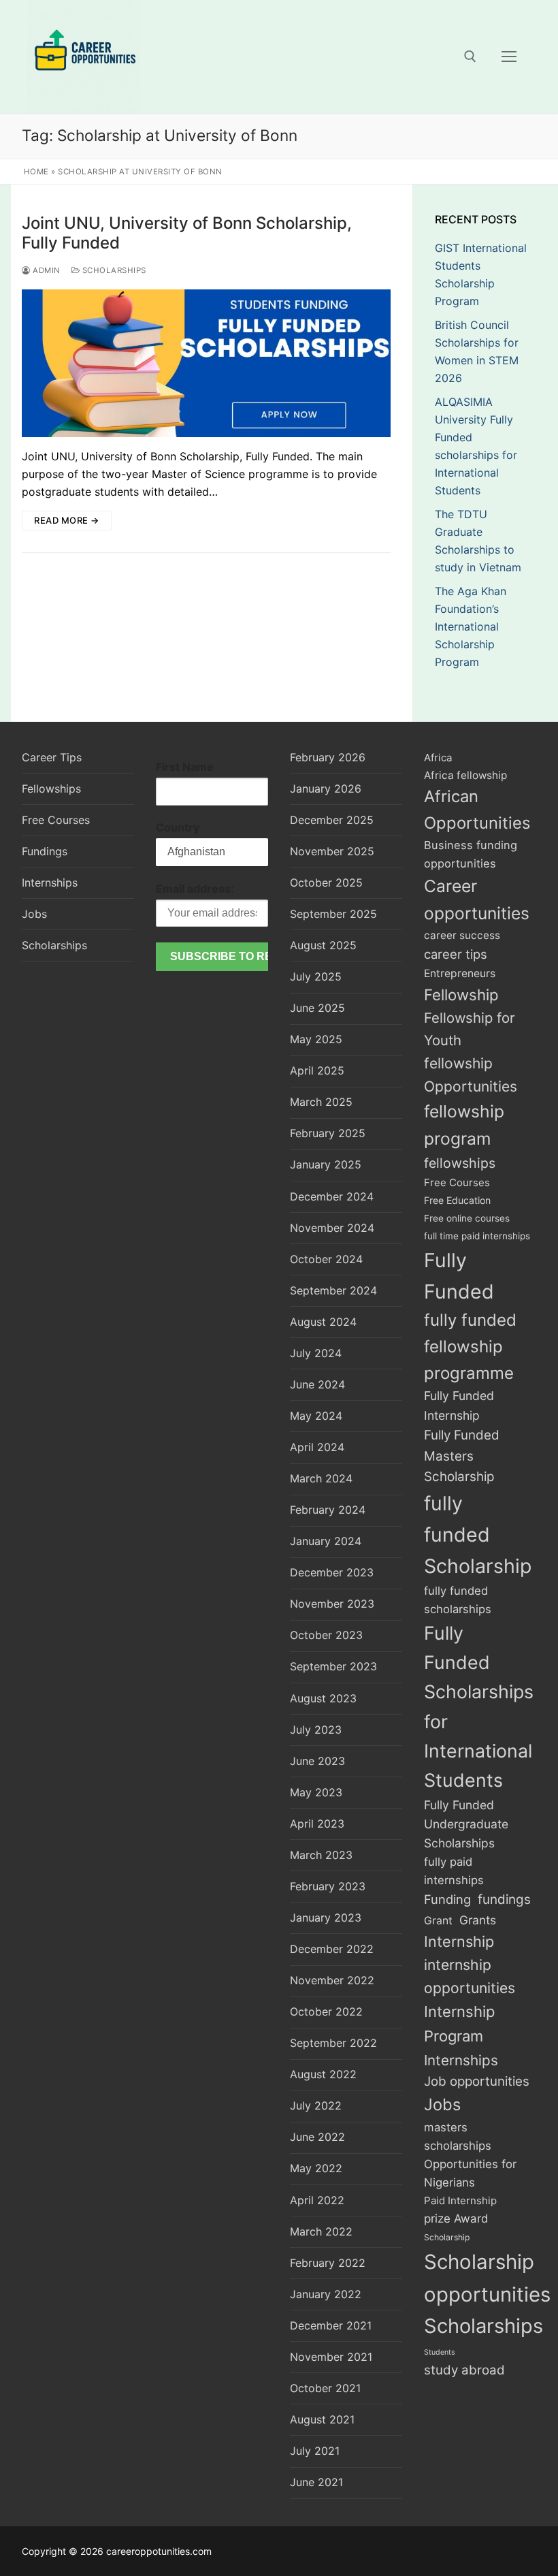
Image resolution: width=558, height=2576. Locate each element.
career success (462, 935)
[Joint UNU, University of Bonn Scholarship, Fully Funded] (206, 363)
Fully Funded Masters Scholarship (462, 1456)
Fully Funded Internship (459, 1405)
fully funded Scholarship (478, 1535)
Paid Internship (460, 2200)
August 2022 (323, 2074)
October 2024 (326, 1259)
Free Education (457, 1200)
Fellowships (51, 789)
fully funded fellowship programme (470, 1347)
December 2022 (332, 1949)
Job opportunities (477, 2081)
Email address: (195, 889)
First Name (185, 767)
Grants (478, 1920)
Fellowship (461, 995)
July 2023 (316, 1730)
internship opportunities (470, 1976)
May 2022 (316, 2168)
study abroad (464, 2370)
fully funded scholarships (458, 1600)
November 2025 (332, 851)
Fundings (45, 851)
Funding (447, 1899)
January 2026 (326, 789)
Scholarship (447, 2237)
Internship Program (459, 2024)
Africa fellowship (465, 775)
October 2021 (325, 2388)
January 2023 (326, 1918)
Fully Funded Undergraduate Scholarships (466, 1824)
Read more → (67, 520)
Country (178, 827)
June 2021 (316, 2482)
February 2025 (328, 1133)
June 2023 (317, 1761)
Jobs (34, 914)
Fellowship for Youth (470, 1029)
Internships (50, 882)
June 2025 (317, 1008)
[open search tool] (470, 57)
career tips (456, 954)
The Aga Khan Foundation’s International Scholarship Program (471, 626)
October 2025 (326, 882)
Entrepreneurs (460, 973)
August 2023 (323, 1698)
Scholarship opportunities (487, 2278)
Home (36, 172)
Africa (438, 758)
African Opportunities (477, 810)
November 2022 (332, 1980)
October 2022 (326, 2011)
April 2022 (317, 2200)
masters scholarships (458, 2136)
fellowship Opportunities (471, 1075)
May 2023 (316, 1792)
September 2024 (333, 1290)
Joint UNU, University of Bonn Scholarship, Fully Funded (187, 233)
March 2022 (321, 2231)
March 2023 (321, 1855)
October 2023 (326, 1635)
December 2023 (332, 1572)
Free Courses (56, 820)
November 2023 (332, 1604)
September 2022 (333, 2043)
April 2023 (317, 1824)
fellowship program (464, 1125)
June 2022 (317, 2137)
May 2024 (316, 1416)
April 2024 (317, 1447)
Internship (459, 1941)
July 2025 (316, 976)
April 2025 (317, 1070)
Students (440, 2352)
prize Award (456, 2219)
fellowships (460, 1163)
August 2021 (322, 2419)
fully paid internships (454, 1871)
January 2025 (326, 1164)
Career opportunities (477, 900)
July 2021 (315, 2451)
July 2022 (316, 2105)
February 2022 (328, 2263)
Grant (438, 1921)
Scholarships (113, 270)
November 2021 (331, 2357)
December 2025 (332, 820)
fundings (504, 1899)
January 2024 (326, 1541)
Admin (46, 270)
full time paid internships (477, 1236)
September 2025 (333, 914)
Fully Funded (459, 1276)
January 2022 (326, 2294)
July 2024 (316, 1353)
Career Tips (52, 757)
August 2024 (323, 1322)
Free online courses (467, 1218)
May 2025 (316, 1039)
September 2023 (333, 1666)
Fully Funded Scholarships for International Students (479, 1707)
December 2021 (331, 2325)
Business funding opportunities (471, 854)
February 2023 (328, 1886)
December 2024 (332, 1196)
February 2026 (328, 757)
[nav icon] (509, 57)
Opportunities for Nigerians (470, 2173)
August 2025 (323, 945)
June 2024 (317, 1384)
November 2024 (332, 1228)
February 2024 (328, 1510)
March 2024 (321, 1478)
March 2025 (321, 1102)
